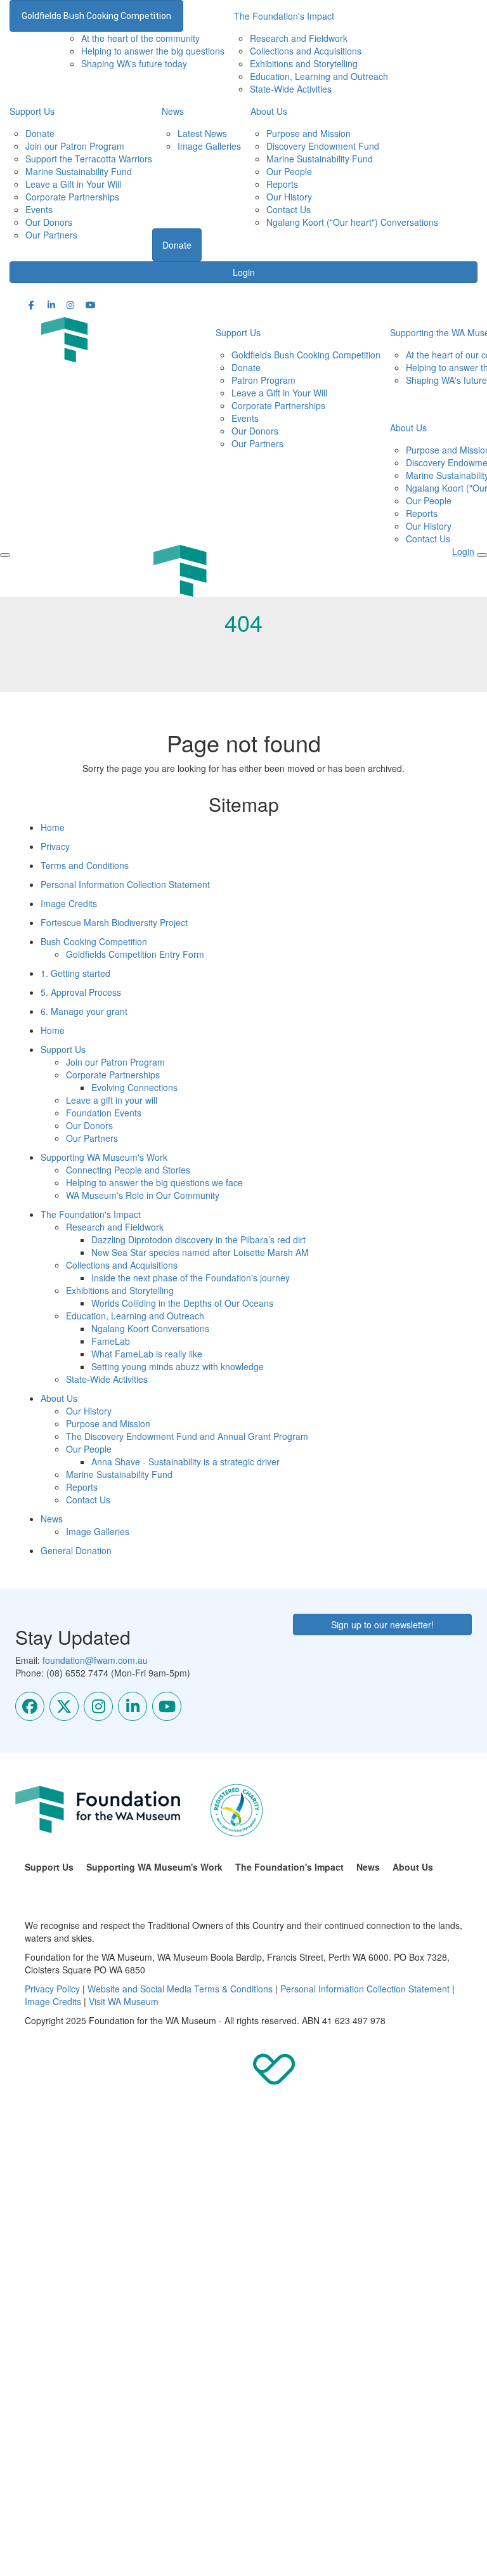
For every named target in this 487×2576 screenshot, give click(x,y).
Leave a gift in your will (112, 1100)
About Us (269, 111)
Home (53, 827)
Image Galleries (209, 146)
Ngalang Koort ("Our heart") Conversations (352, 222)
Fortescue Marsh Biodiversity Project (114, 922)
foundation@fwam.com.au (95, 1660)
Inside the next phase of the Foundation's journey (191, 1278)
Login (244, 272)
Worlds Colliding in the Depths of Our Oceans (182, 1303)
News (173, 111)
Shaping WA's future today (134, 63)
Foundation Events (104, 1113)
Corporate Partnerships (72, 197)
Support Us (32, 111)
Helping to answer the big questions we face (154, 1182)
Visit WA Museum (124, 2001)
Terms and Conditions (85, 865)
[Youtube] (167, 1706)
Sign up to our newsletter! (382, 1625)
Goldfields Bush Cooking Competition (96, 16)
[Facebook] (30, 1706)
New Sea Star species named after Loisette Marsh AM (200, 1252)
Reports (282, 184)
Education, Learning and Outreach (319, 76)
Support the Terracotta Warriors (89, 159)
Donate (40, 133)
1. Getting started (75, 973)
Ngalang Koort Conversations (150, 1328)
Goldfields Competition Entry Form (135, 954)
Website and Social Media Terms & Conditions (180, 1989)
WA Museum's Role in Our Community (143, 1195)
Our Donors (49, 222)
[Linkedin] (133, 1706)
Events (39, 209)
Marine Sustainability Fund (79, 171)
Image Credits (69, 903)
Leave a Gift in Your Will (73, 184)
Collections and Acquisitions (306, 51)
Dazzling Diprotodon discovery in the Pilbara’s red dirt (198, 1239)
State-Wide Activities (291, 89)
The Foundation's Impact (91, 1214)
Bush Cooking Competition (94, 941)
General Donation (76, 1550)
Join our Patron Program (75, 146)
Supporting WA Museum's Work (104, 1157)
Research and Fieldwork (299, 38)
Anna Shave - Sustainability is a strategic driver (185, 1461)
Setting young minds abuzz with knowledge (178, 1366)
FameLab (111, 1341)
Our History (289, 197)
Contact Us (289, 209)
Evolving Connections (134, 1087)
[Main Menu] (5, 555)
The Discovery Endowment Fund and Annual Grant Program (187, 1436)
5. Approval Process (81, 992)
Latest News (202, 133)
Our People (289, 171)
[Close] (482, 555)
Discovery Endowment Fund (323, 146)
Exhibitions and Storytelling (304, 63)
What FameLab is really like (147, 1354)
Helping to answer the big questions (153, 51)
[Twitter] (64, 1706)
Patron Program (263, 380)
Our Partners (51, 235)
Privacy (55, 846)
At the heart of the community (140, 38)
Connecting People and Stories (128, 1170)
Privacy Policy (52, 1989)
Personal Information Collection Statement (125, 884)
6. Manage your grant (84, 1011)
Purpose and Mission (308, 133)
